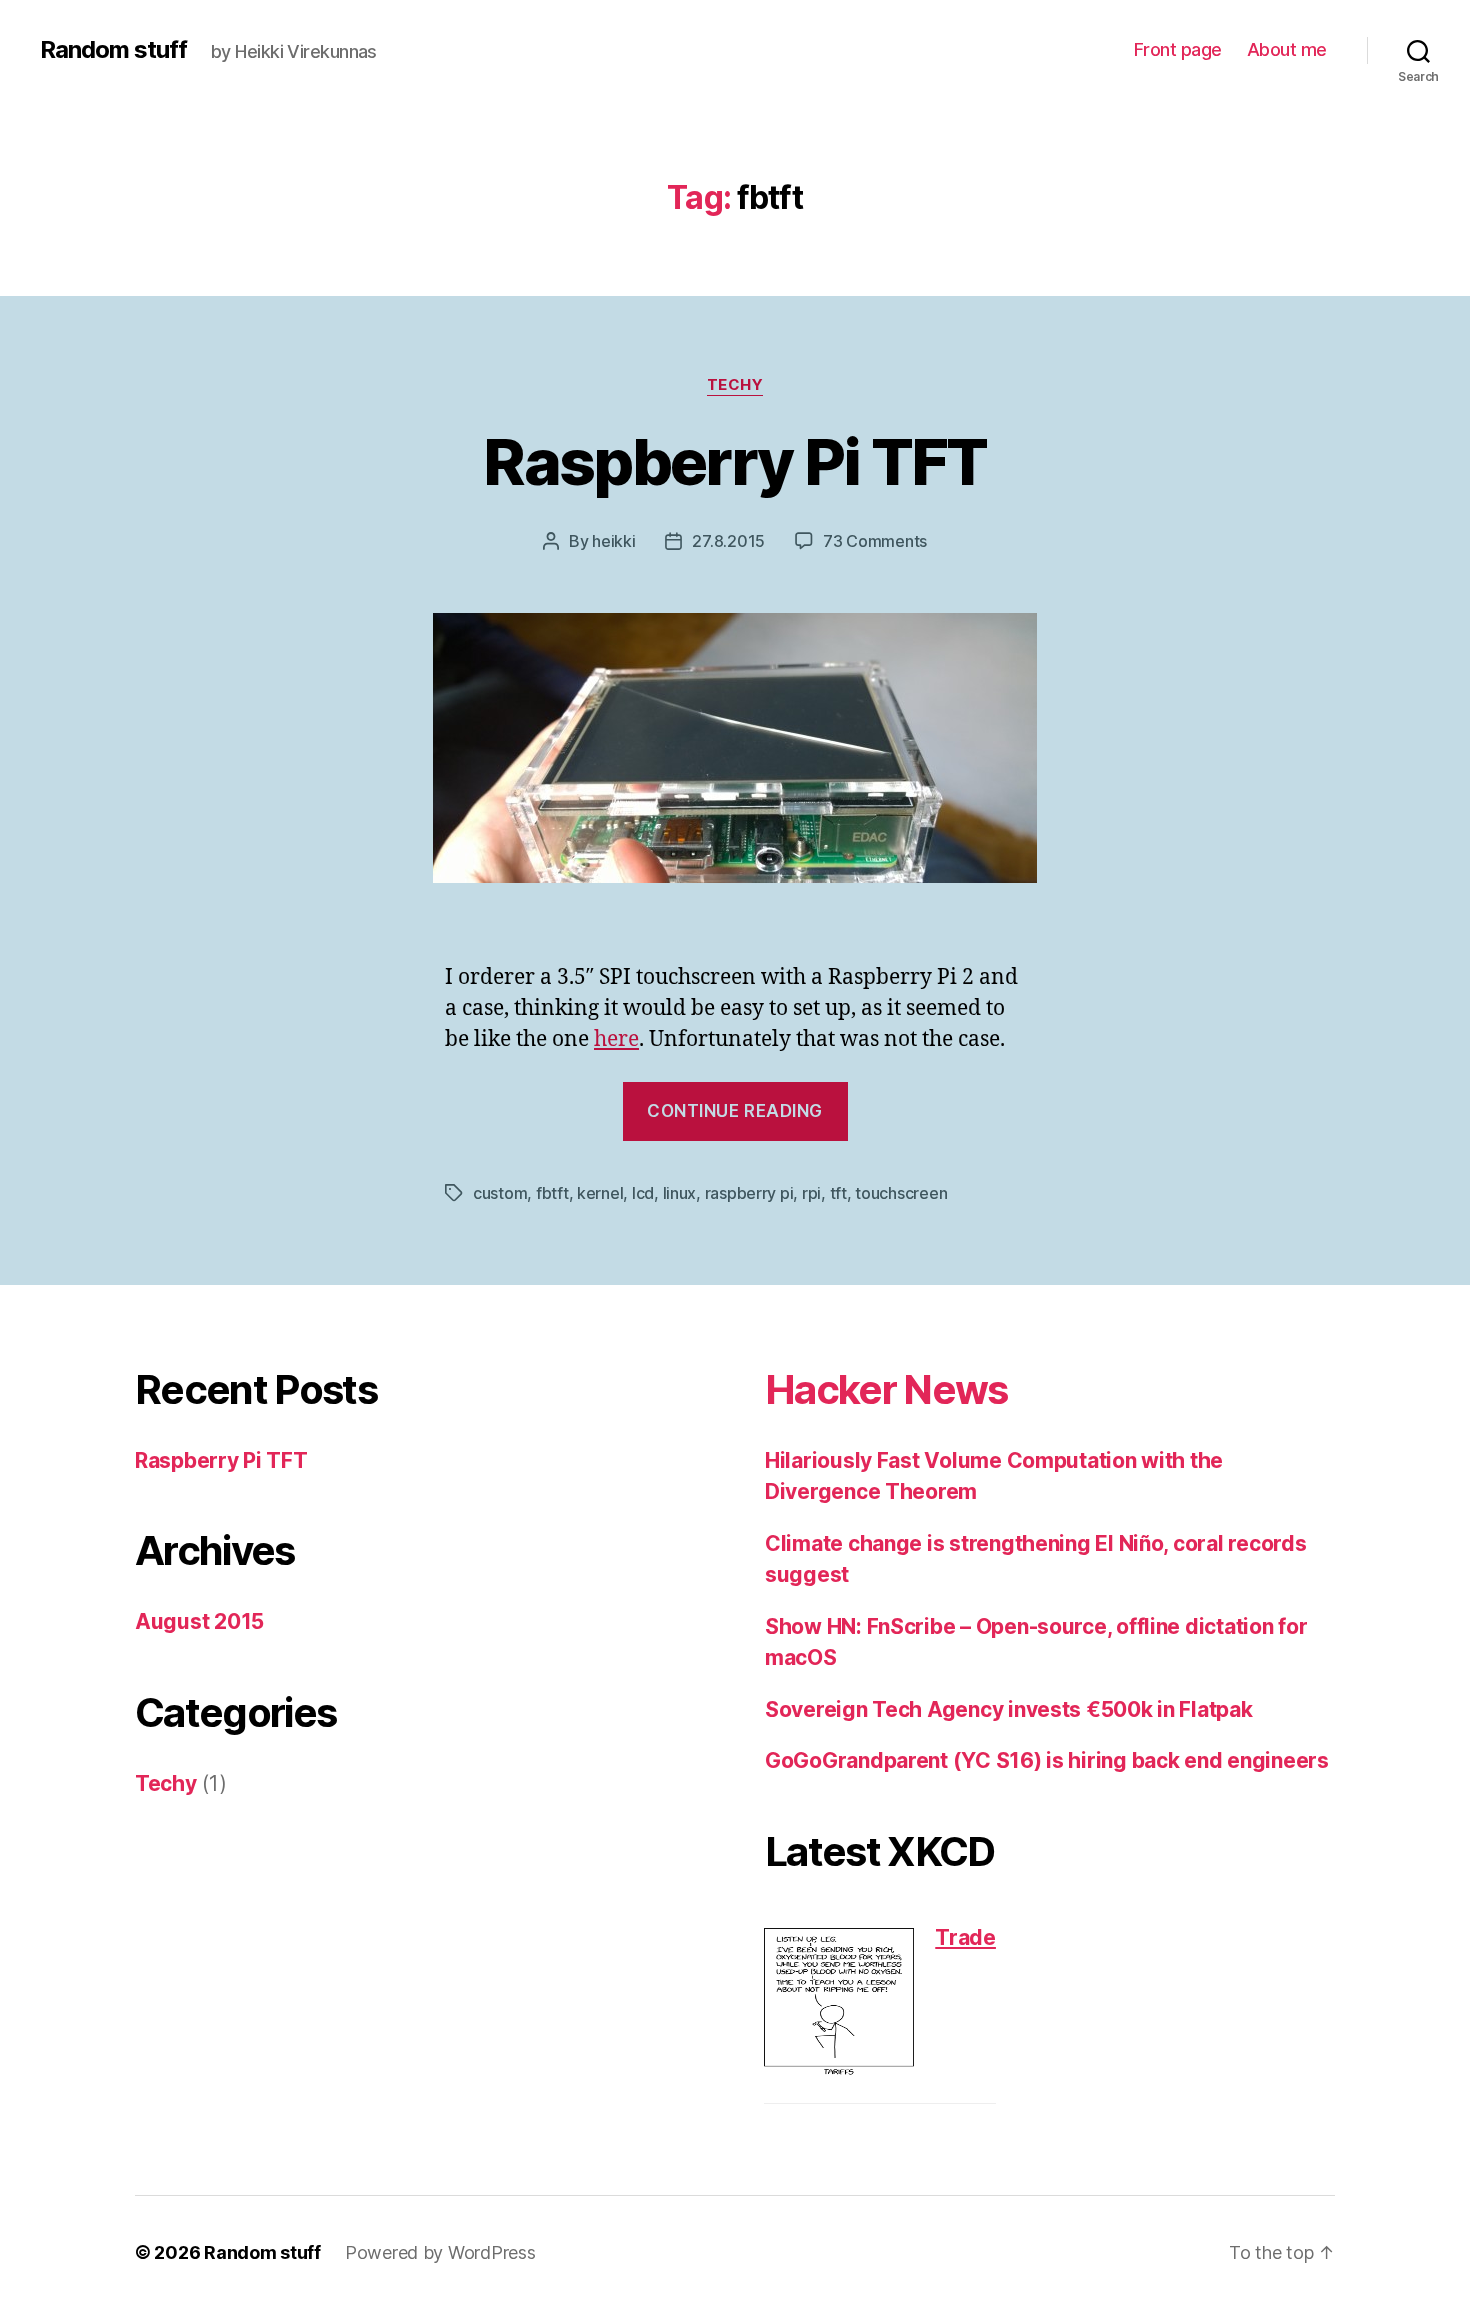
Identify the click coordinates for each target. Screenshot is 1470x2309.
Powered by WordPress (440, 2252)
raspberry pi (749, 1193)
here (616, 1039)
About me (1287, 49)
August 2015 (199, 1621)
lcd (643, 1193)
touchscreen (901, 1193)
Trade (965, 1937)
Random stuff (113, 50)
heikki (613, 541)
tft (838, 1193)
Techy (735, 385)
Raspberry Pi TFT (734, 461)
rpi (811, 1193)
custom (500, 1193)
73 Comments (875, 541)
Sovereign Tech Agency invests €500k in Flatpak (1009, 1709)
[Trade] (839, 2003)
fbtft (552, 1193)
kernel (600, 1193)
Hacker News (886, 1389)
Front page (1178, 49)
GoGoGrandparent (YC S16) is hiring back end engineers (1047, 1760)
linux (680, 1193)
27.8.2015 (728, 541)
